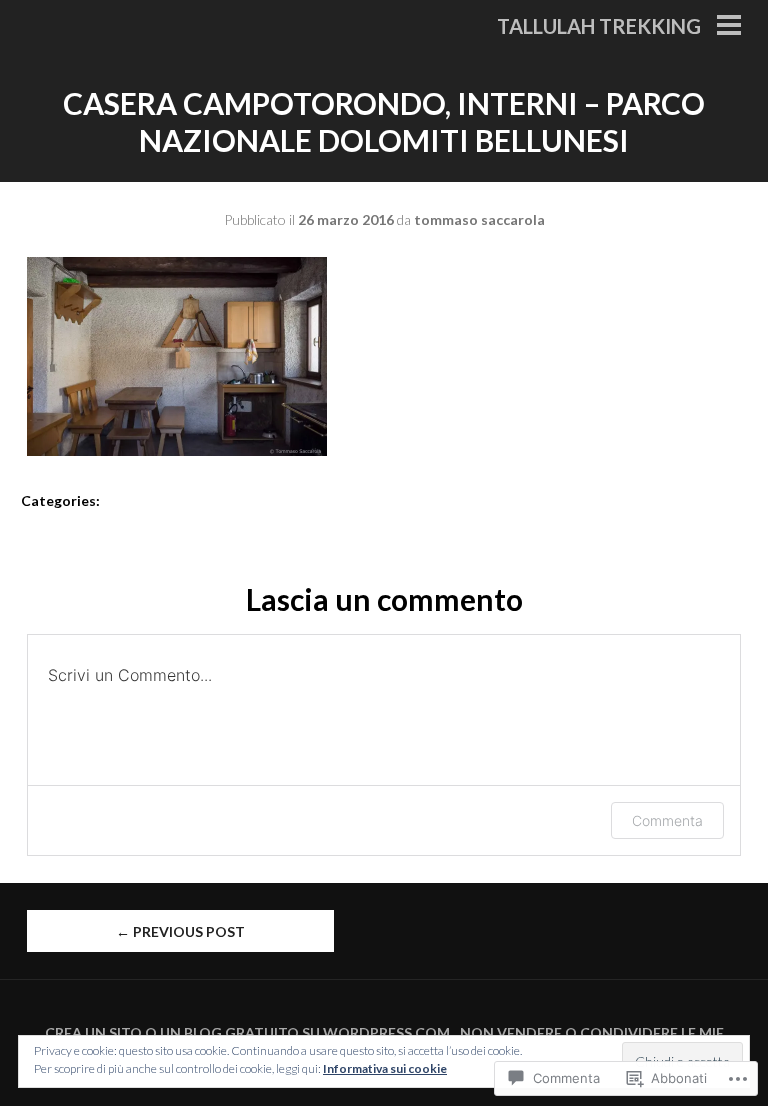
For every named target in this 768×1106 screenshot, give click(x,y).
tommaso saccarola (479, 219)
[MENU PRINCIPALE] (729, 27)
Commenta (667, 820)
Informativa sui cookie (385, 1068)
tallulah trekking (599, 26)
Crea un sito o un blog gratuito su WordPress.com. (249, 1032)
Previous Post (180, 931)
